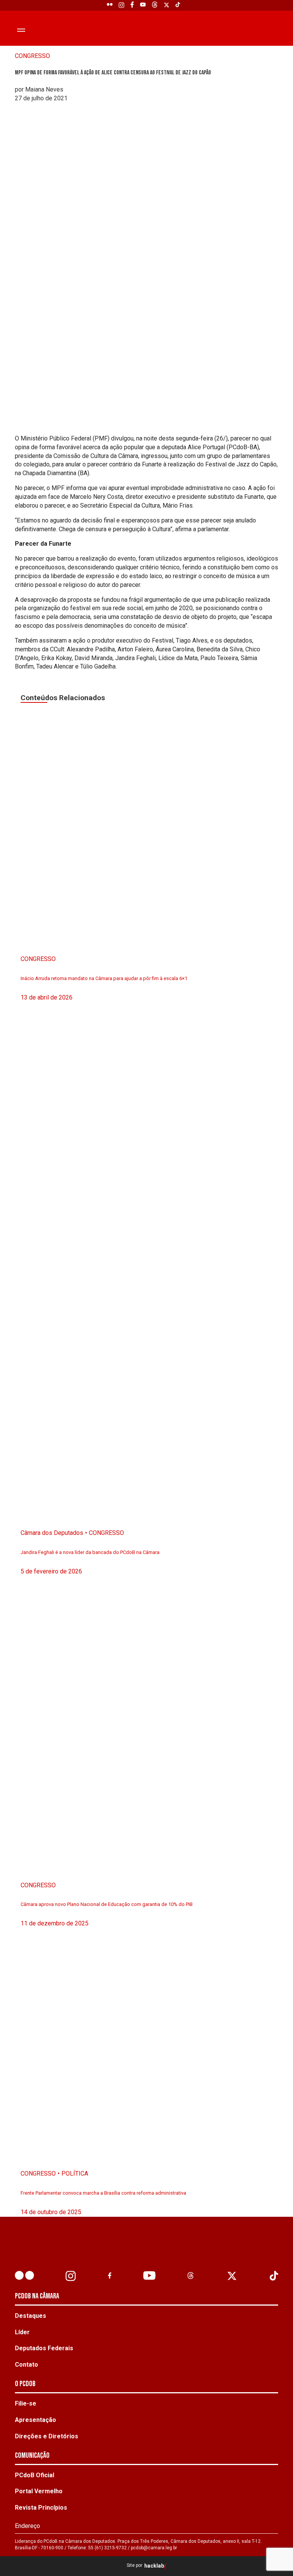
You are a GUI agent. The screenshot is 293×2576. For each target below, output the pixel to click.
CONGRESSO (32, 56)
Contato (27, 2365)
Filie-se (26, 2403)
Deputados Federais (44, 2348)
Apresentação (35, 2420)
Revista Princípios (41, 2508)
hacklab (154, 2566)
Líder (22, 2332)
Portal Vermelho (39, 2491)
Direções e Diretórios (47, 2436)
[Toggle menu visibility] (21, 30)
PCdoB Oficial (35, 2475)
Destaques (31, 2316)
